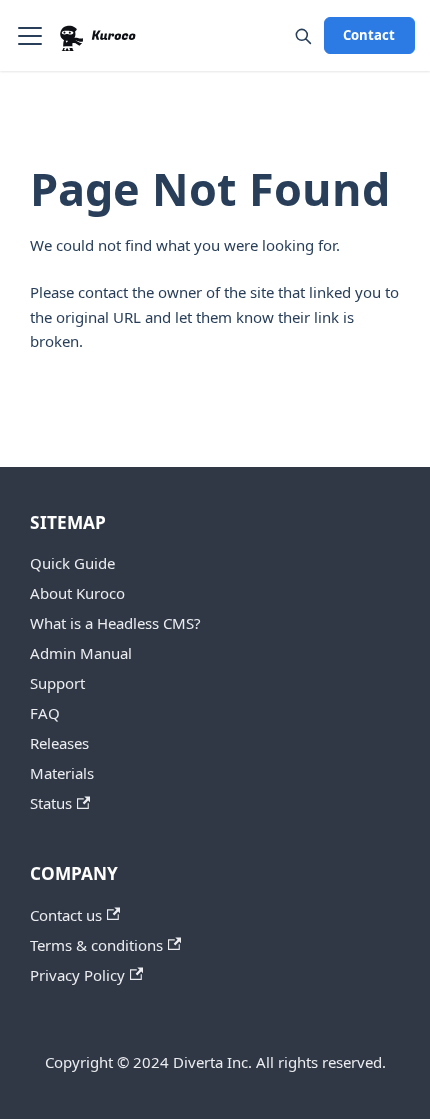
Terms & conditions (96, 945)
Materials (62, 773)
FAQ (45, 713)
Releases (59, 743)
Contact (369, 35)
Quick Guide (72, 563)
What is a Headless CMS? (115, 623)
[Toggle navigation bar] (30, 36)
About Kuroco (77, 593)
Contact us (66, 915)
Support (57, 683)
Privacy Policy (77, 975)
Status (51, 803)
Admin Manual (81, 653)
